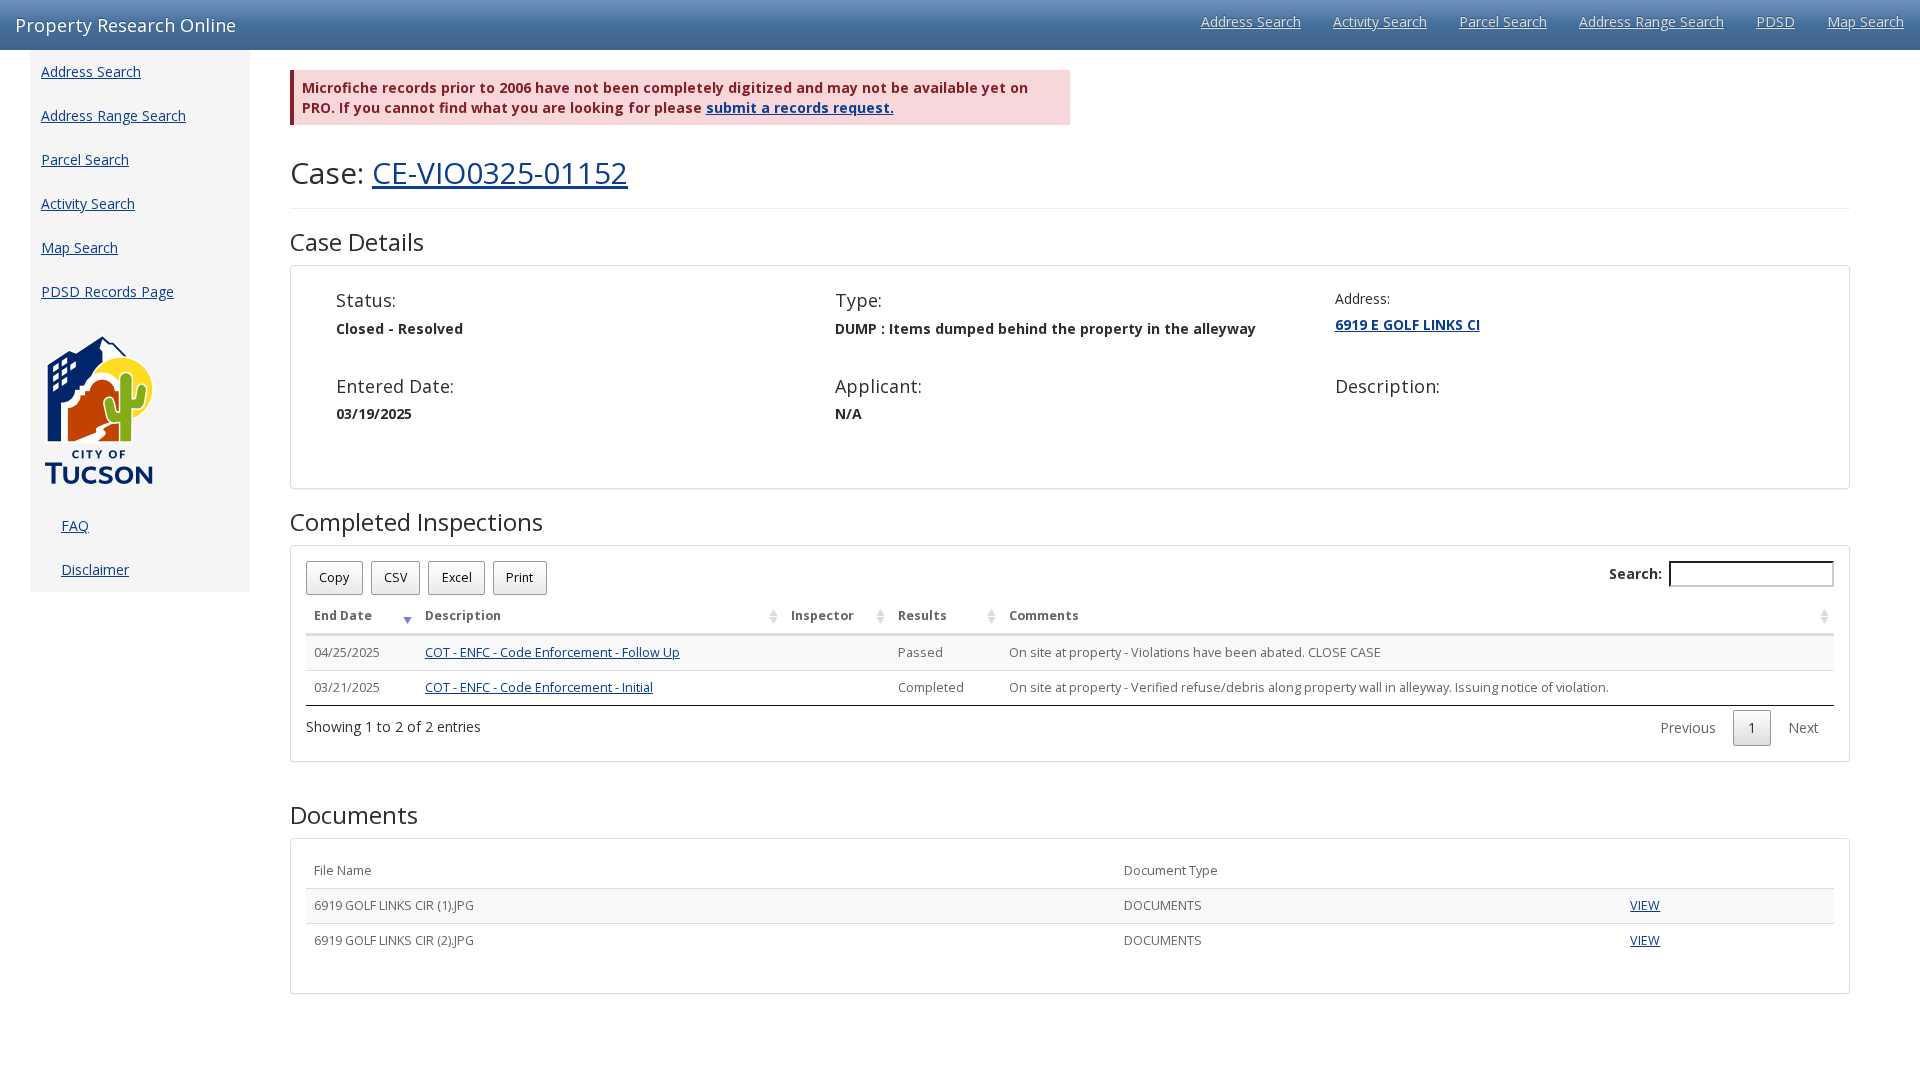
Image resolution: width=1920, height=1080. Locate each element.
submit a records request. (800, 107)
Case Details (357, 242)
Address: (1362, 298)
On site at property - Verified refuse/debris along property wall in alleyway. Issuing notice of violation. (1309, 687)
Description (463, 615)
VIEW (1645, 905)
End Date (343, 615)
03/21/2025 (347, 687)
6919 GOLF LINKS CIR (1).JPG (394, 905)
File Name (343, 870)
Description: (1387, 387)
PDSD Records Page (107, 291)
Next (1803, 727)
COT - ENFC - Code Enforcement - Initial (539, 687)
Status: (366, 301)
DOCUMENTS (1163, 905)
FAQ (75, 525)
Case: (459, 172)
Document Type (1171, 870)
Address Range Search (1651, 21)
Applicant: (878, 387)
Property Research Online (125, 25)
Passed (920, 652)
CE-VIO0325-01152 (500, 172)
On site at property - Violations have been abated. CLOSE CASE (1195, 652)
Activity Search (1380, 21)
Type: (858, 301)
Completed (931, 687)
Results (922, 615)
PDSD (1775, 21)
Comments (1044, 615)
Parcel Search (1503, 21)
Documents (354, 815)
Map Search (1865, 21)
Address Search (1251, 21)
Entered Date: (395, 387)
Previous (1688, 727)
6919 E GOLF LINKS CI (1407, 324)
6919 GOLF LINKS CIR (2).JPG (394, 940)
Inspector (822, 615)
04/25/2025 (347, 652)
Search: (1635, 573)
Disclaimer (95, 569)
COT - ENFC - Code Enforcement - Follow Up (552, 652)
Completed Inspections (416, 522)
